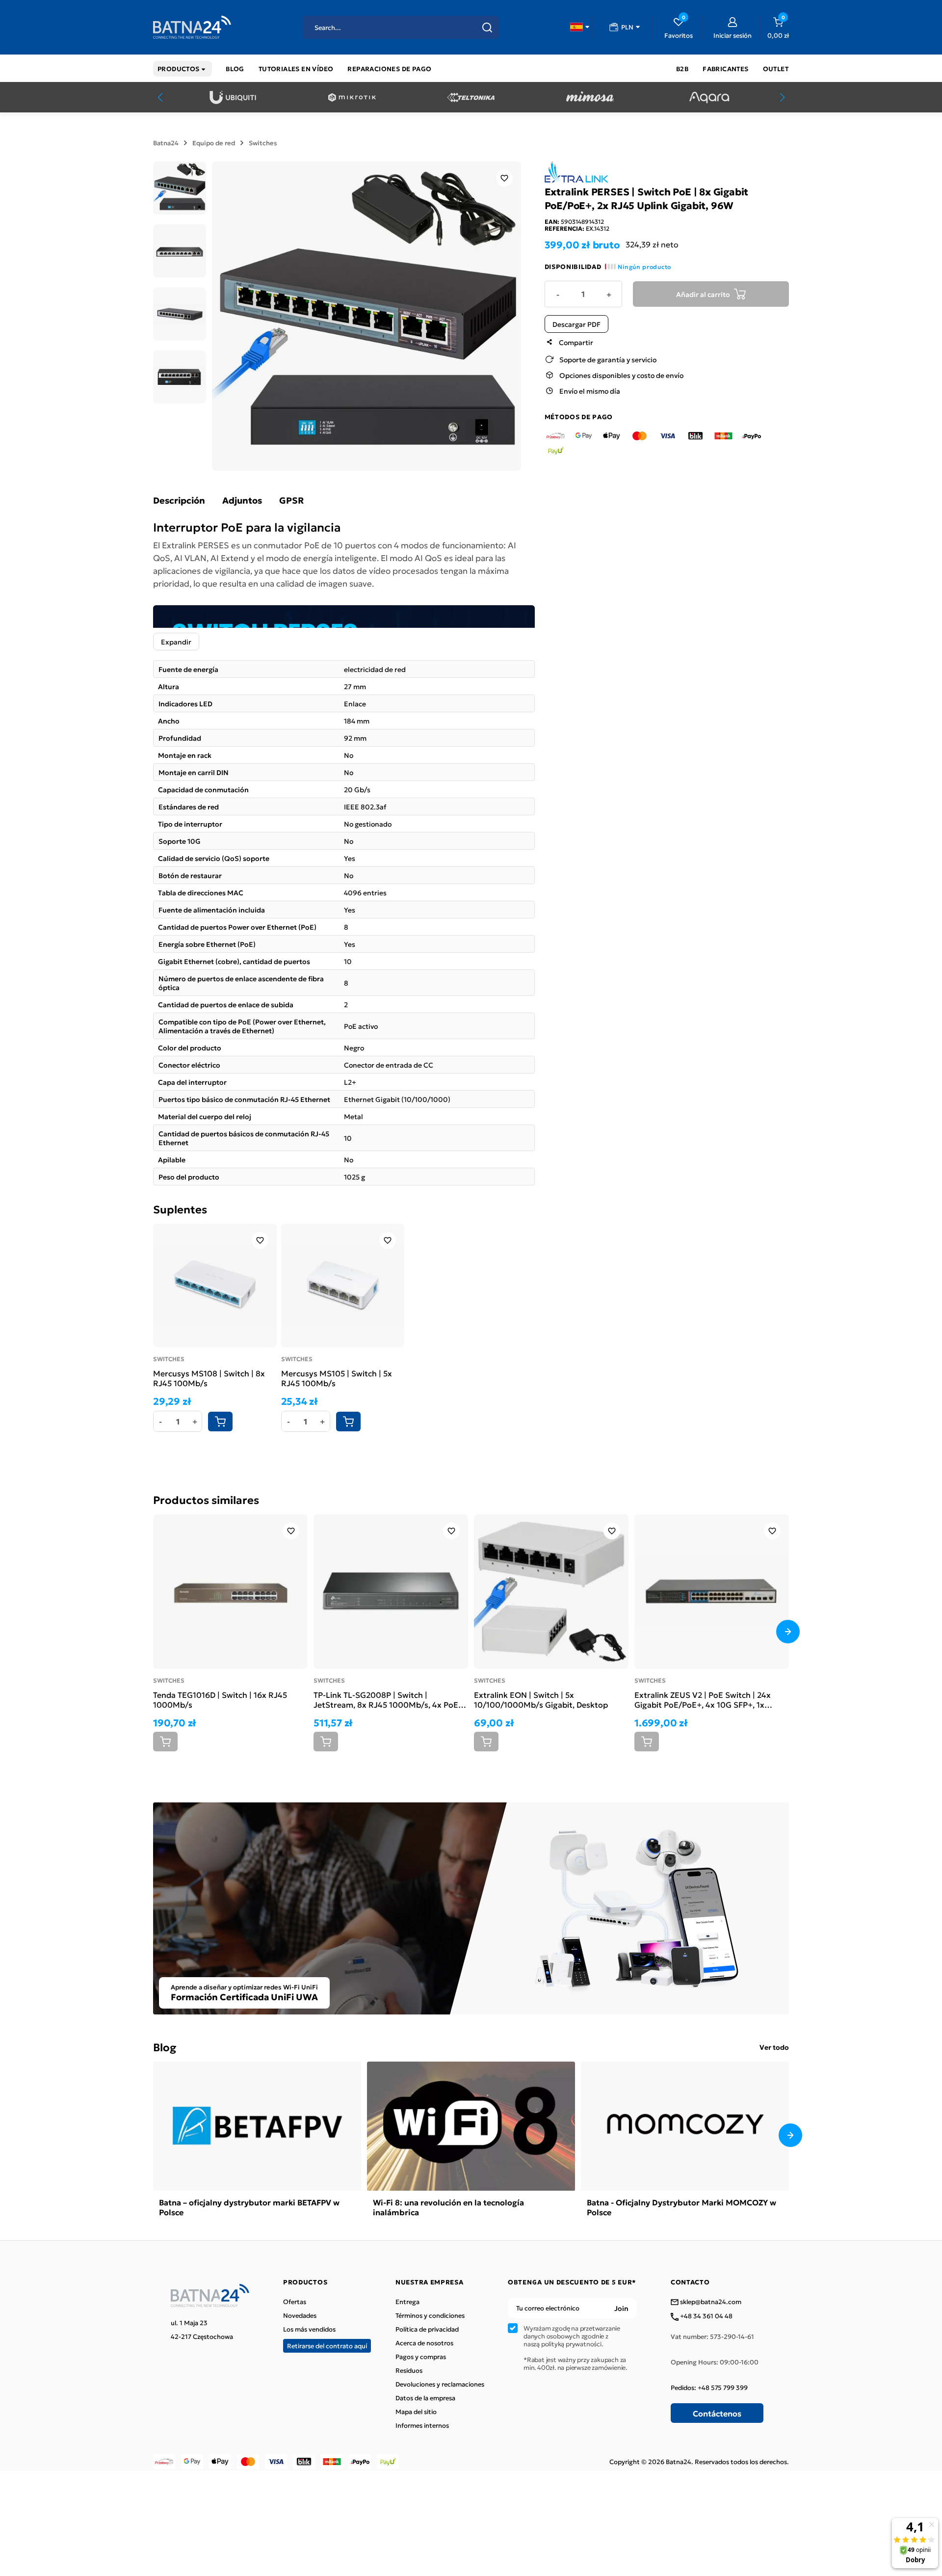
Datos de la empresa (425, 2398)
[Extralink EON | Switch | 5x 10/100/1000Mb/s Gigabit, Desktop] (551, 1592)
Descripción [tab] (179, 500)
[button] (580, 27)
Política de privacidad (427, 2329)
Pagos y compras (421, 2357)
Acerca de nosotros (424, 2343)
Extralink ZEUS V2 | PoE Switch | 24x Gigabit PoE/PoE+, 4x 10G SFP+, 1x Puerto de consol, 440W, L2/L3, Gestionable (703, 1699)
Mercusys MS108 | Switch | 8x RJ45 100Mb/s (209, 1378)
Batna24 (166, 143)
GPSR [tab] (291, 500)
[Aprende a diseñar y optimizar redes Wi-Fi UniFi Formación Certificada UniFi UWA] (471, 1907)
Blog (165, 2047)
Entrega (407, 2302)
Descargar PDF (576, 324)
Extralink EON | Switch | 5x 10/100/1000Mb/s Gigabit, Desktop (541, 1699)
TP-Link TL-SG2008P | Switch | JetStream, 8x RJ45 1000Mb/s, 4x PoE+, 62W (389, 1699)
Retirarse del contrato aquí (327, 2346)
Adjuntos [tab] (242, 500)
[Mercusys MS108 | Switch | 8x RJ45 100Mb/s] (215, 1286)
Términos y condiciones (430, 2315)
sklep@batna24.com (710, 2302)
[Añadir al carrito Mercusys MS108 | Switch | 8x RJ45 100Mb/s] (220, 1422)
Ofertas (295, 2302)
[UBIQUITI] (233, 97)
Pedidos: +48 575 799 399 (709, 2388)
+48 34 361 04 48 (706, 2316)
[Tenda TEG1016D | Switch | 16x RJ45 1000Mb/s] (230, 1592)
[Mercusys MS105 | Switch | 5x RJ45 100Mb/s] (343, 1286)
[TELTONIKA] (471, 97)
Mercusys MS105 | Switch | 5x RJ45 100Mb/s (337, 1378)
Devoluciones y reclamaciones (440, 2384)
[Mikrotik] (352, 97)
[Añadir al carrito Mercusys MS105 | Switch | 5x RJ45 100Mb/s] (348, 1422)
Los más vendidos (309, 2329)
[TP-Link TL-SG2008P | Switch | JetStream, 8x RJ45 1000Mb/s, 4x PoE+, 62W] (391, 1592)
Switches (263, 143)
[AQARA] (709, 97)
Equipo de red (214, 143)
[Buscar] (487, 27)
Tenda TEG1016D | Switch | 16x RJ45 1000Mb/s (220, 1699)
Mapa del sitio (416, 2412)
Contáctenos (717, 2413)
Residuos (409, 2370)
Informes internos (422, 2425)
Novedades (300, 2315)
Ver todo (774, 2047)
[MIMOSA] (590, 97)
